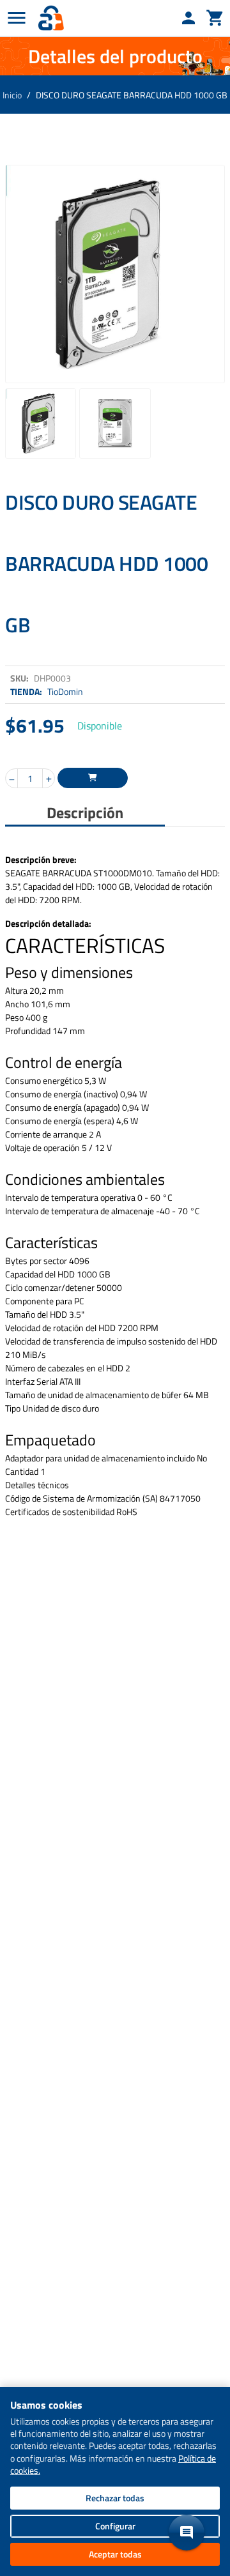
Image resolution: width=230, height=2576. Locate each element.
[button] (187, 2533)
